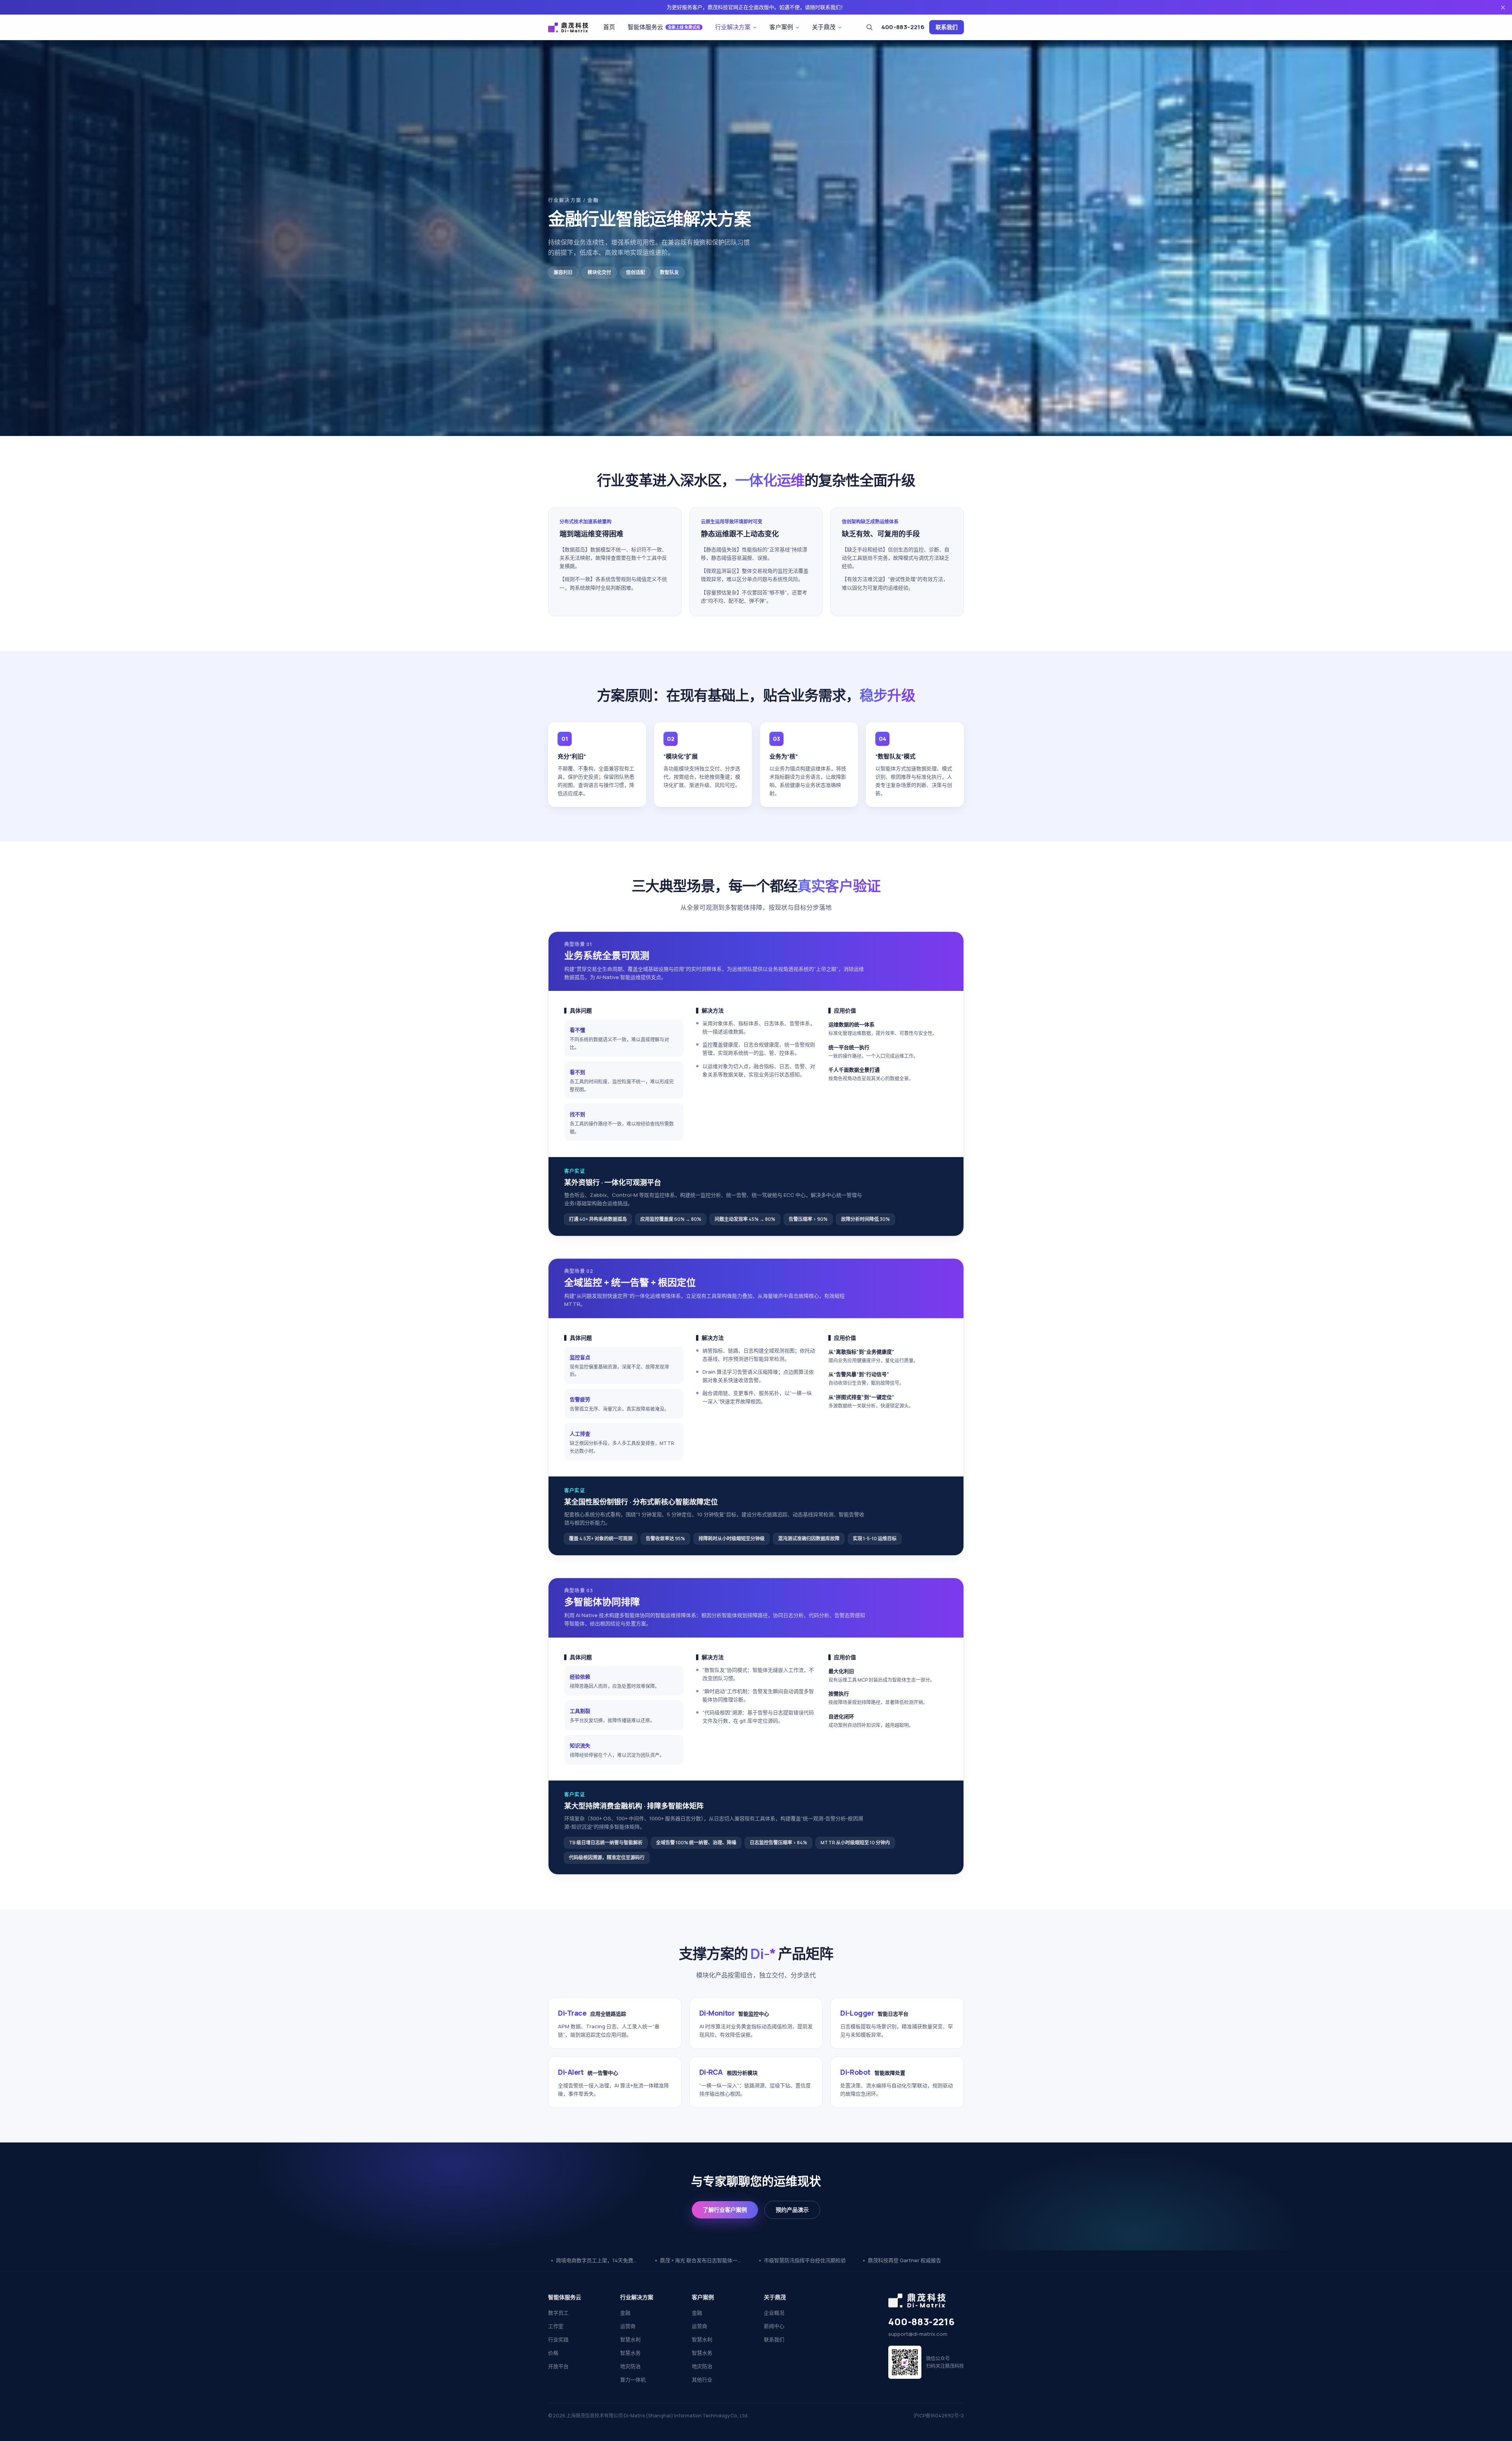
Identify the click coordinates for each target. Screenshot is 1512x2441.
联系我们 (947, 27)
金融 (625, 2313)
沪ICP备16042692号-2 (939, 2416)
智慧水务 (630, 2353)
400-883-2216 (903, 27)
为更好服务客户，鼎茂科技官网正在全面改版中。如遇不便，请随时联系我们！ (756, 7)
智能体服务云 (664, 27)
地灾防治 (630, 2366)
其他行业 (702, 2380)
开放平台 (558, 2366)
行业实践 (558, 2339)
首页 (609, 27)
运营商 (628, 2326)
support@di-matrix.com (918, 2334)
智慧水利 (630, 2339)
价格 (553, 2353)
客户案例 (781, 27)
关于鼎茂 (824, 27)
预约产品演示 (792, 2210)
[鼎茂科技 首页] (568, 27)
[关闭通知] (1503, 7)
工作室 (556, 2326)
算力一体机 (633, 2380)
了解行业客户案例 (725, 2210)
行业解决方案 (733, 27)
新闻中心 (774, 2326)
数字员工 (558, 2313)
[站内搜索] (869, 27)
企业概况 (774, 2313)
